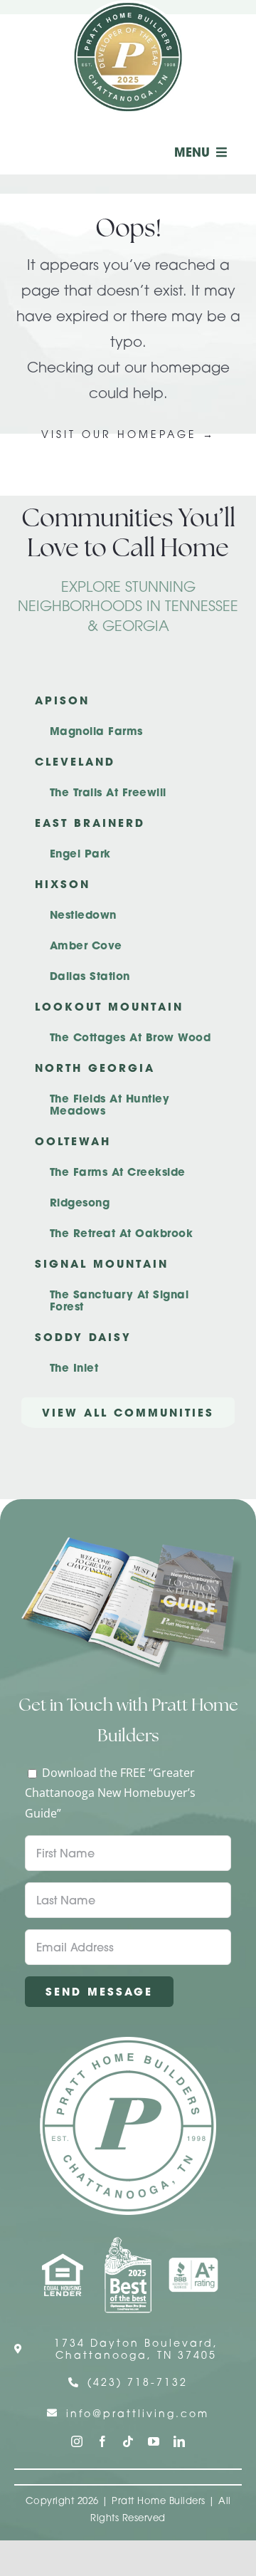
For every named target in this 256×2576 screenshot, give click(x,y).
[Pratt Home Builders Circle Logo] (128, 2043)
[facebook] (102, 2441)
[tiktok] (128, 2441)
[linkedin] (179, 2441)
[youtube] (154, 2441)
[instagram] (77, 2441)
